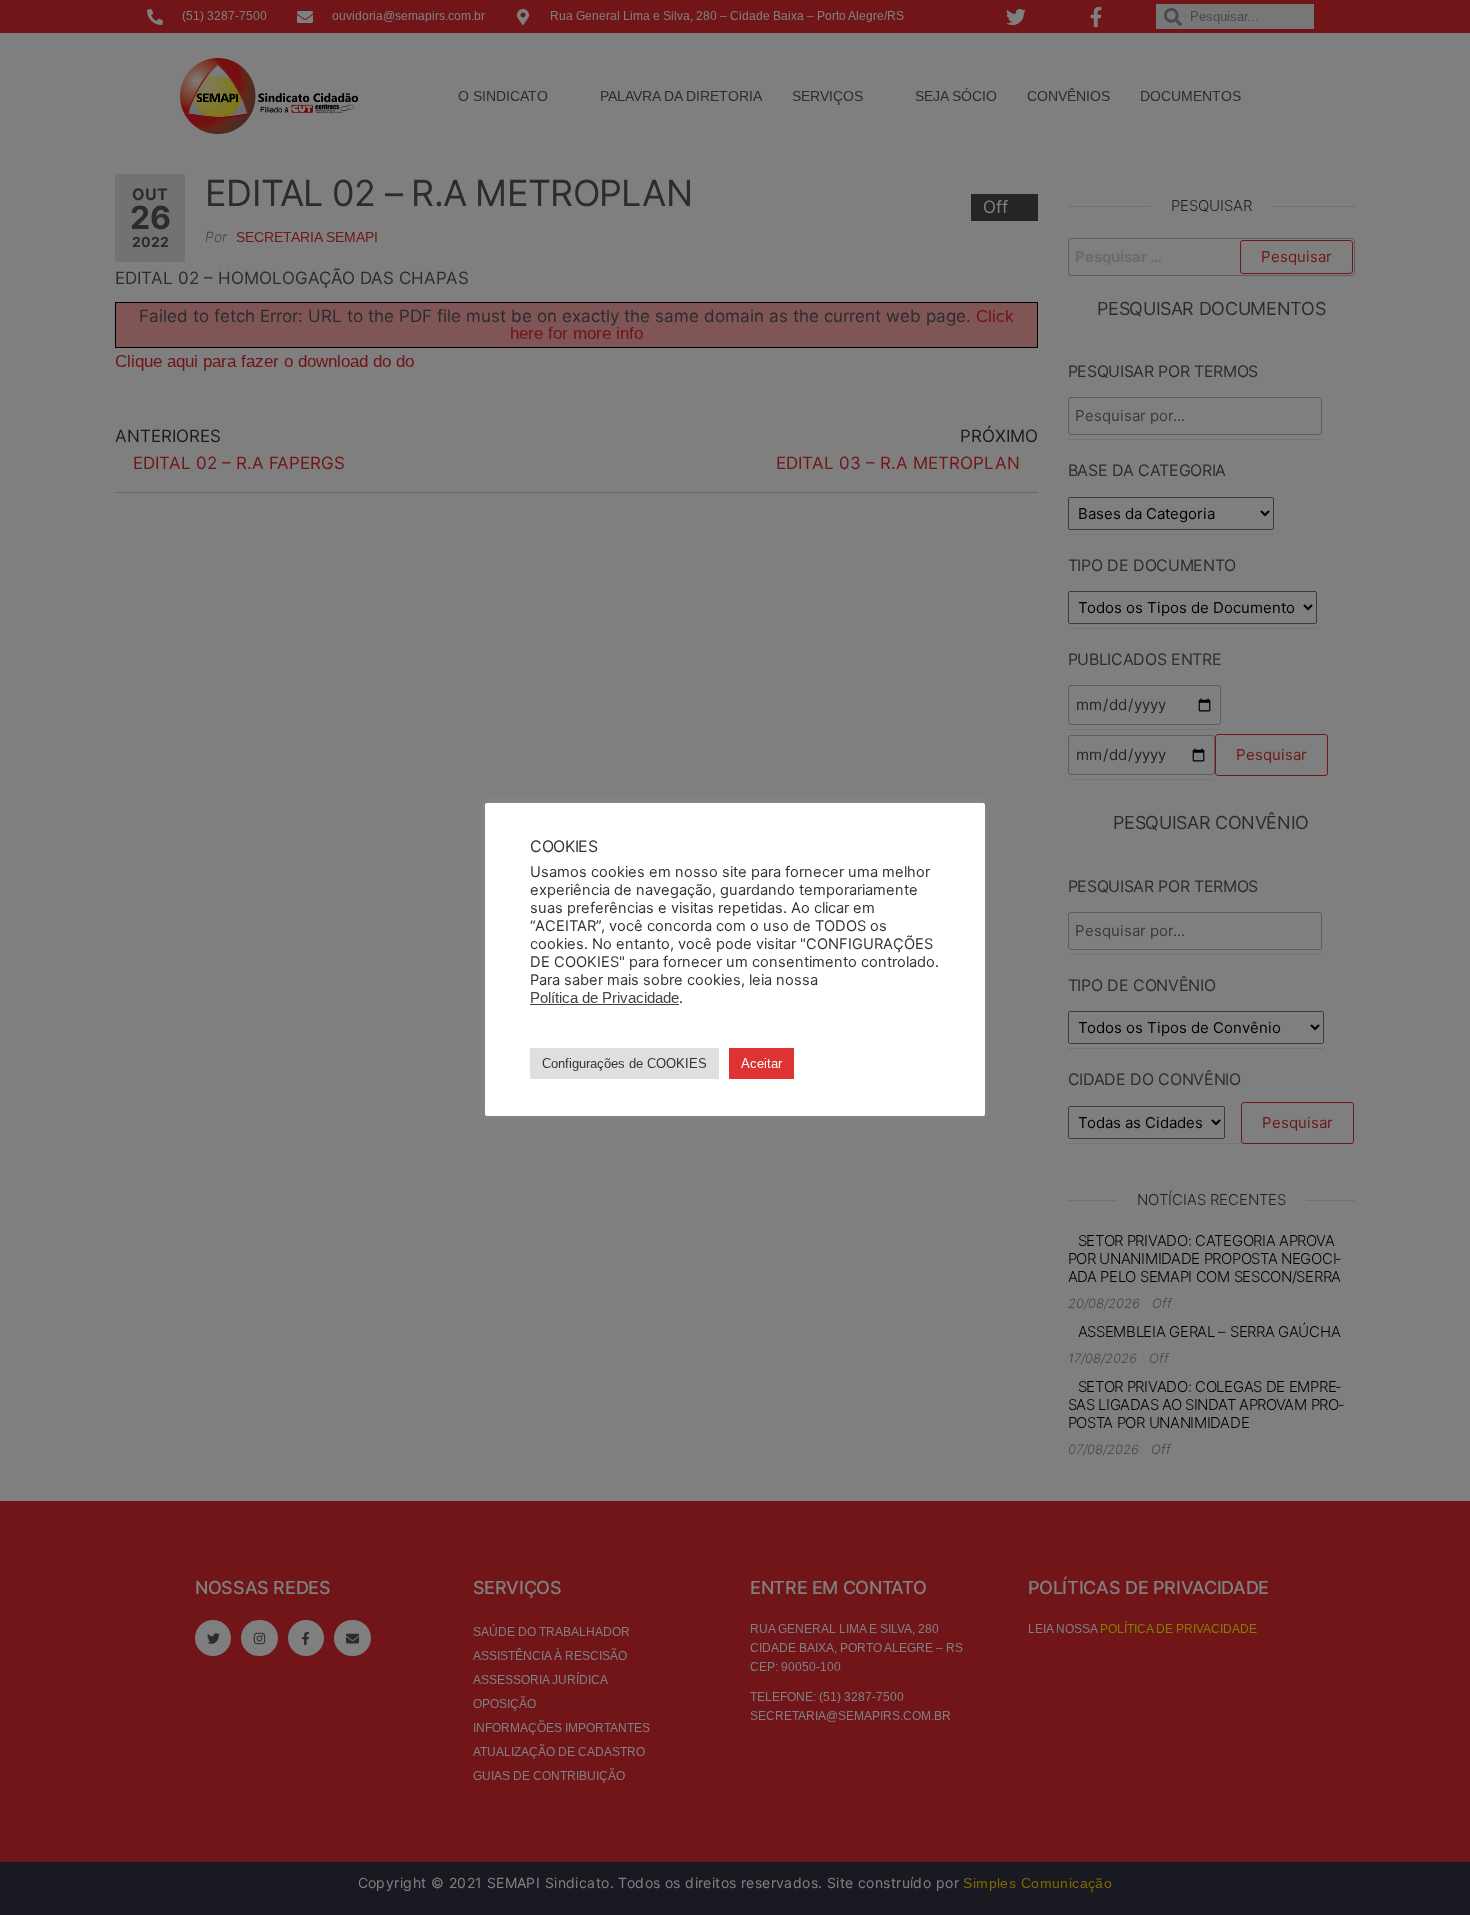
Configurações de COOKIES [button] (624, 1063)
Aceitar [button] (761, 1063)
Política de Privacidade (604, 998)
